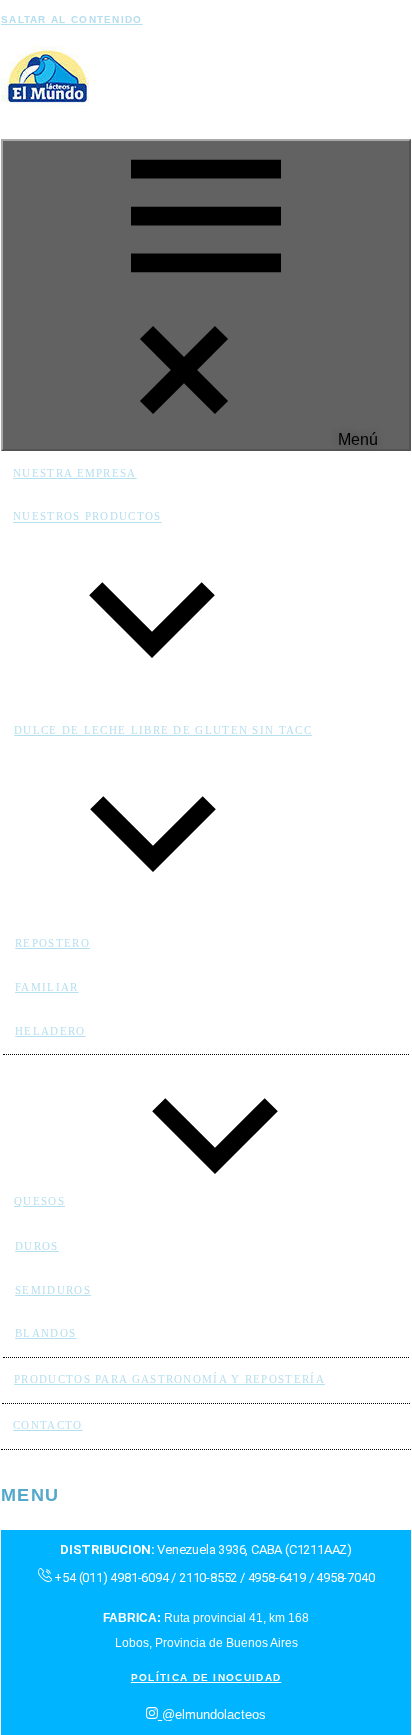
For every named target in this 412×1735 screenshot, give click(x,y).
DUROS (37, 1246)
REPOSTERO (52, 943)
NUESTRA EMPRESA (75, 473)
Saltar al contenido (72, 19)
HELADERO (50, 1031)
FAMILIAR (46, 987)
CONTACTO (47, 1425)
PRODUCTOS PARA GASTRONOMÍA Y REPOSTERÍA (169, 1379)
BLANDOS (45, 1333)
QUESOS (39, 1201)
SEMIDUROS (53, 1290)
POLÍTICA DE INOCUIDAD (206, 1677)
